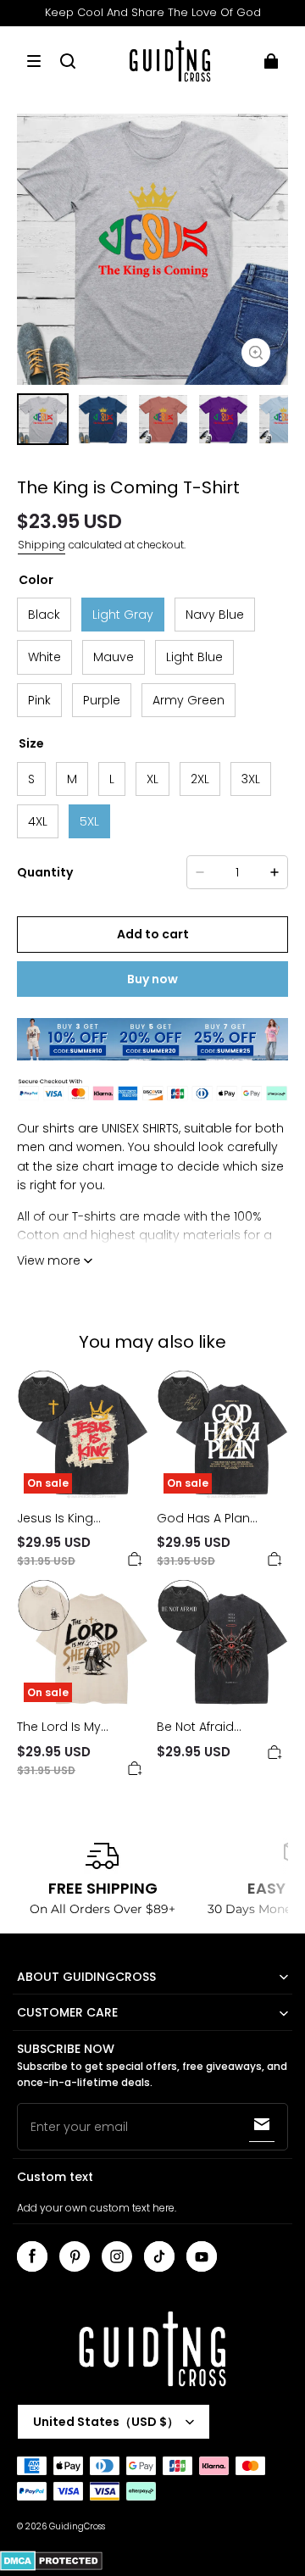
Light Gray (123, 615)
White (44, 657)
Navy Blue (215, 615)
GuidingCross (77, 2526)
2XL (200, 779)
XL (152, 779)
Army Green (189, 700)
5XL (89, 821)
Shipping (42, 545)
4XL (38, 821)
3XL (251, 779)
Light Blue (194, 657)
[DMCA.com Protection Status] (51, 2568)
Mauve (114, 657)
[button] (34, 61)
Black (44, 615)
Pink (39, 700)
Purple (102, 700)
